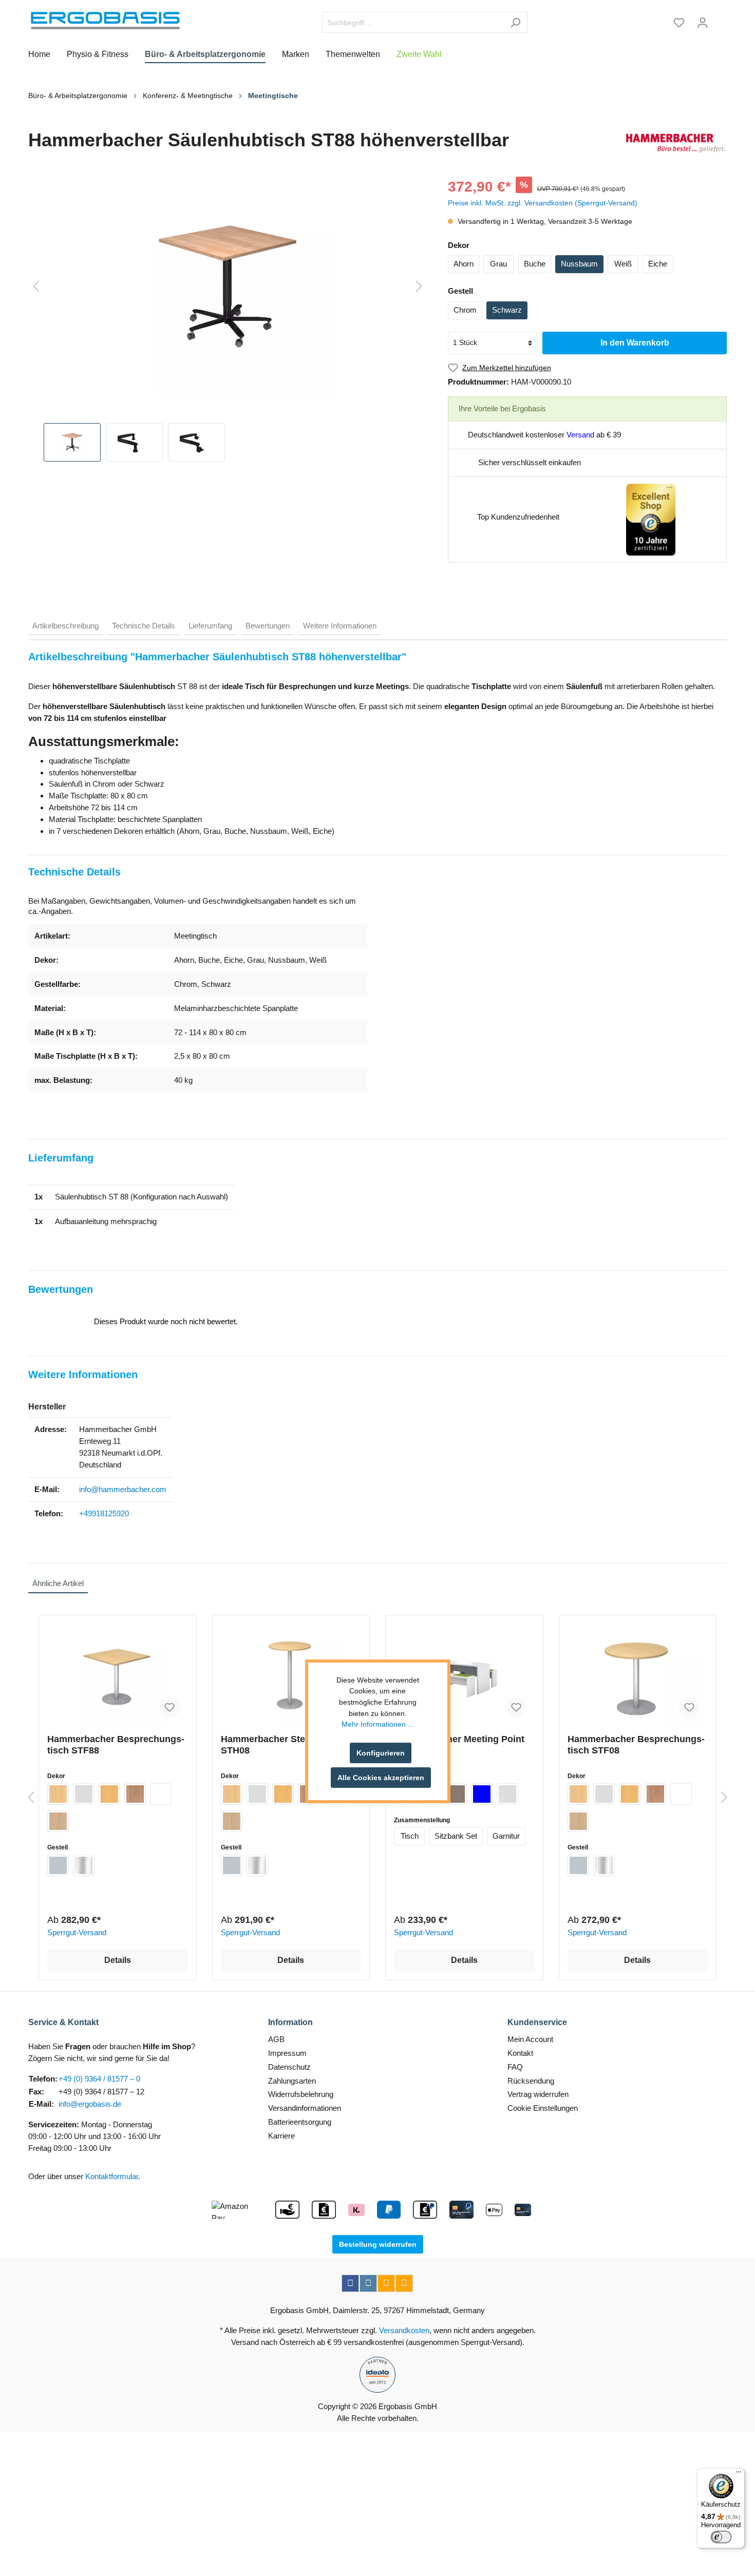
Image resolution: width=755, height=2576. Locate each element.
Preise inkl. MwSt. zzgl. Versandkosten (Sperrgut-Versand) (543, 203)
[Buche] (109, 1794)
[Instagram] (368, 2283)
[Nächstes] (419, 287)
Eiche (658, 264)
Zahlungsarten (292, 2081)
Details (118, 1960)
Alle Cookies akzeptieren (381, 1778)
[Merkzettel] (679, 23)
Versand (580, 435)
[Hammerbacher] (675, 143)
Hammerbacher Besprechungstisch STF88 (116, 1745)
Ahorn (464, 264)
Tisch (410, 1836)
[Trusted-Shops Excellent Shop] (651, 519)
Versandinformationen (305, 2108)
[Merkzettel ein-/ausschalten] (169, 1707)
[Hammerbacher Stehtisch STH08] (291, 1674)
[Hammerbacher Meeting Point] (464, 1674)
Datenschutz (289, 2067)
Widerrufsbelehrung (301, 2094)
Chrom (465, 310)
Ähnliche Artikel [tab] (58, 1583)
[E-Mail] (386, 2283)
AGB (276, 2039)
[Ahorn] (58, 1794)
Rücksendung (531, 2081)
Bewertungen (268, 626)
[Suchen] (515, 22)
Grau (498, 264)
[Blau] (482, 1794)
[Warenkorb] (721, 19)
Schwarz (507, 310)
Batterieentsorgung (300, 2122)
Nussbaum (579, 264)
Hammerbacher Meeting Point (459, 1739)
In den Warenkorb (635, 343)
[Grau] (84, 1794)
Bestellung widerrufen (378, 2244)
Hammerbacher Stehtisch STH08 (277, 1745)
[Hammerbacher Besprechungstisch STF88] (118, 1674)
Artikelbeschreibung (65, 626)
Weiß (623, 264)
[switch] (721, 2537)
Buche (535, 264)
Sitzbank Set (456, 1836)
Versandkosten (404, 2330)
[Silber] (58, 1865)
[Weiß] (161, 1794)
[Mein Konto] (703, 23)
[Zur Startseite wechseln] (105, 21)
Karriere (281, 2136)
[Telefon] (404, 2283)
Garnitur (506, 1836)
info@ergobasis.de (90, 2104)
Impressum (287, 2053)
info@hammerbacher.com (123, 1489)
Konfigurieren (381, 1753)
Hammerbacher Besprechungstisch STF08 (636, 1745)
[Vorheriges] (36, 287)
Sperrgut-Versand (77, 1932)
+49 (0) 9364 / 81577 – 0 (99, 2079)
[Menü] (739, 2474)
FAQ (515, 2067)
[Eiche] (58, 1821)
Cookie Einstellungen (543, 2108)
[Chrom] (84, 1865)
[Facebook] (350, 2283)
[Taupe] (456, 1794)
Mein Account (530, 2039)
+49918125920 (104, 1513)
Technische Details (144, 626)
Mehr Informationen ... (378, 1724)
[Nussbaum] (135, 1794)
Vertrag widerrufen (538, 2094)
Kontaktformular (112, 2176)
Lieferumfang (210, 626)
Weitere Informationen (340, 626)
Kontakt (520, 2053)
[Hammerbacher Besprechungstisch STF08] (638, 1674)
